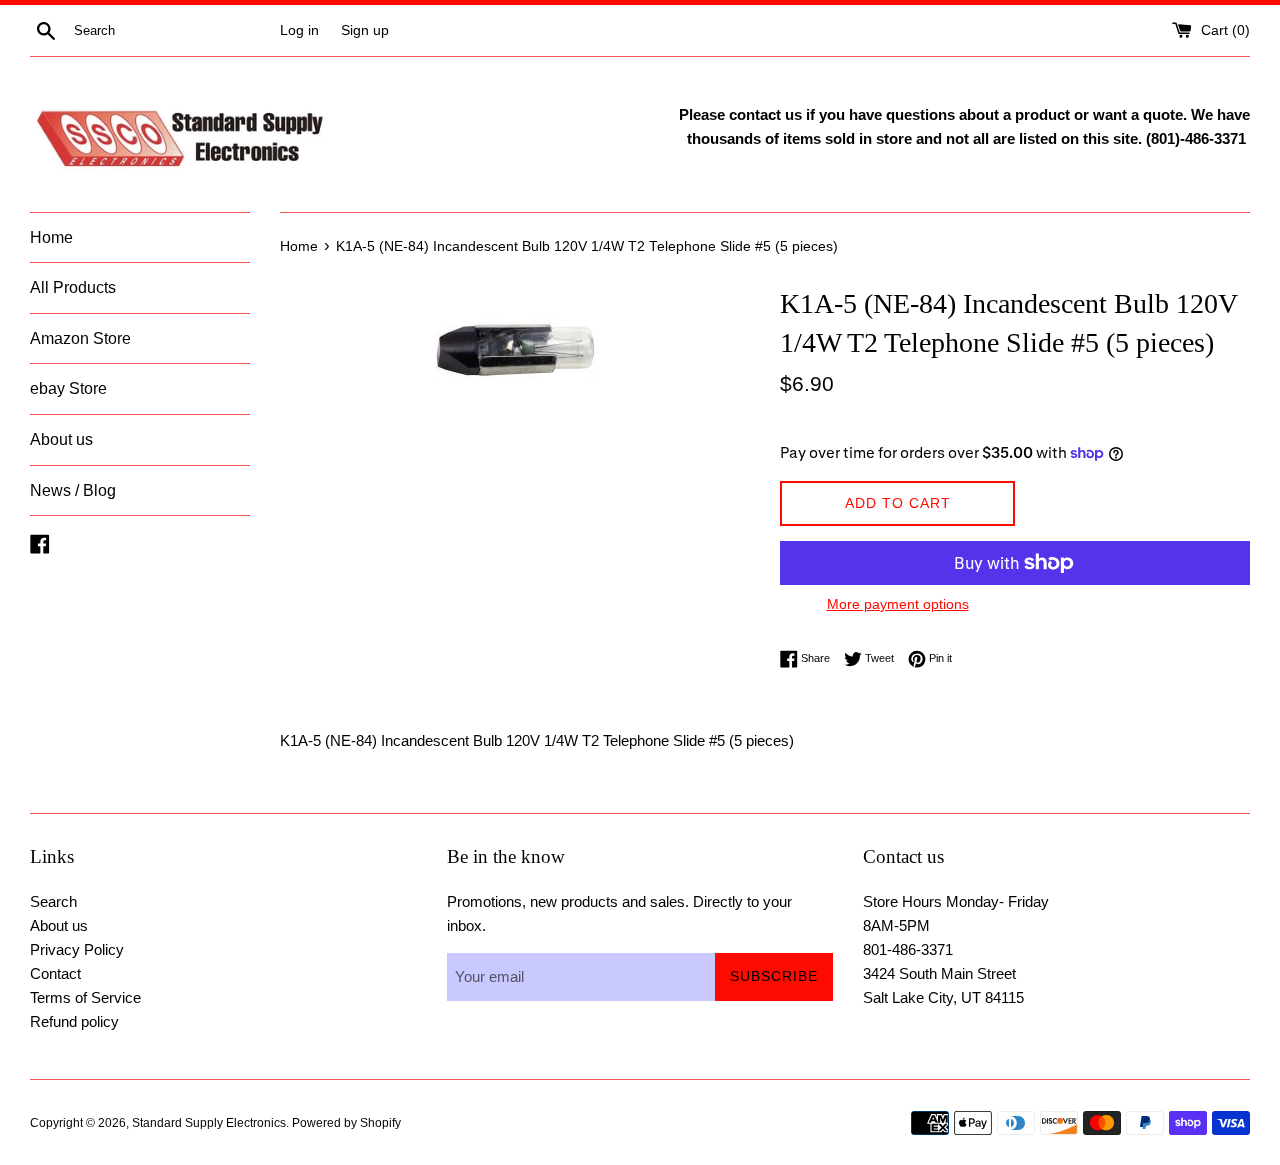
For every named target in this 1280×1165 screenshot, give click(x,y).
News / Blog (73, 490)
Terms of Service (85, 997)
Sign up (365, 30)
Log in (299, 30)
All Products (73, 287)
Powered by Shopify (346, 1123)
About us (61, 439)
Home (51, 237)
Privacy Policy (77, 949)
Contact (55, 973)
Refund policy (74, 1021)
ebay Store (68, 388)
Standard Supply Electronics (209, 1123)
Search (53, 901)
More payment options (898, 604)
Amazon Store (80, 338)
